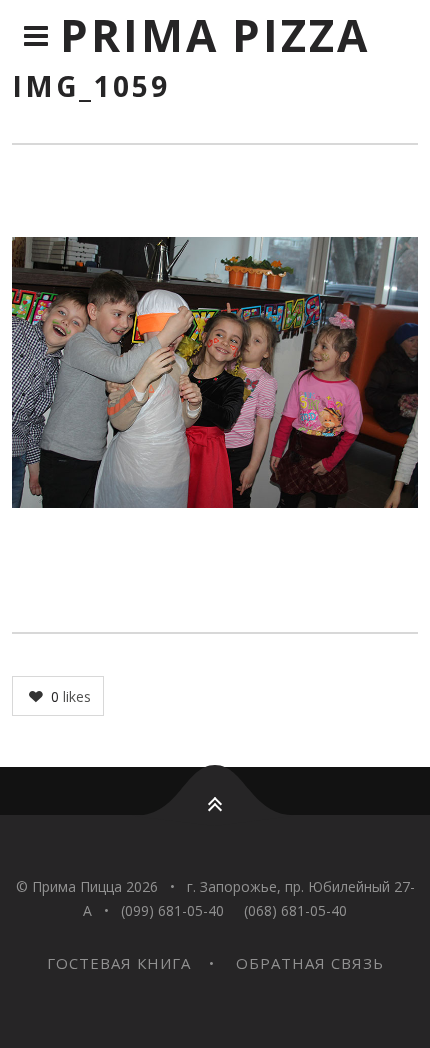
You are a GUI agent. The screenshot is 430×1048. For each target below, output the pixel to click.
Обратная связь (310, 963)
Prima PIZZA (214, 35)
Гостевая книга (119, 963)
